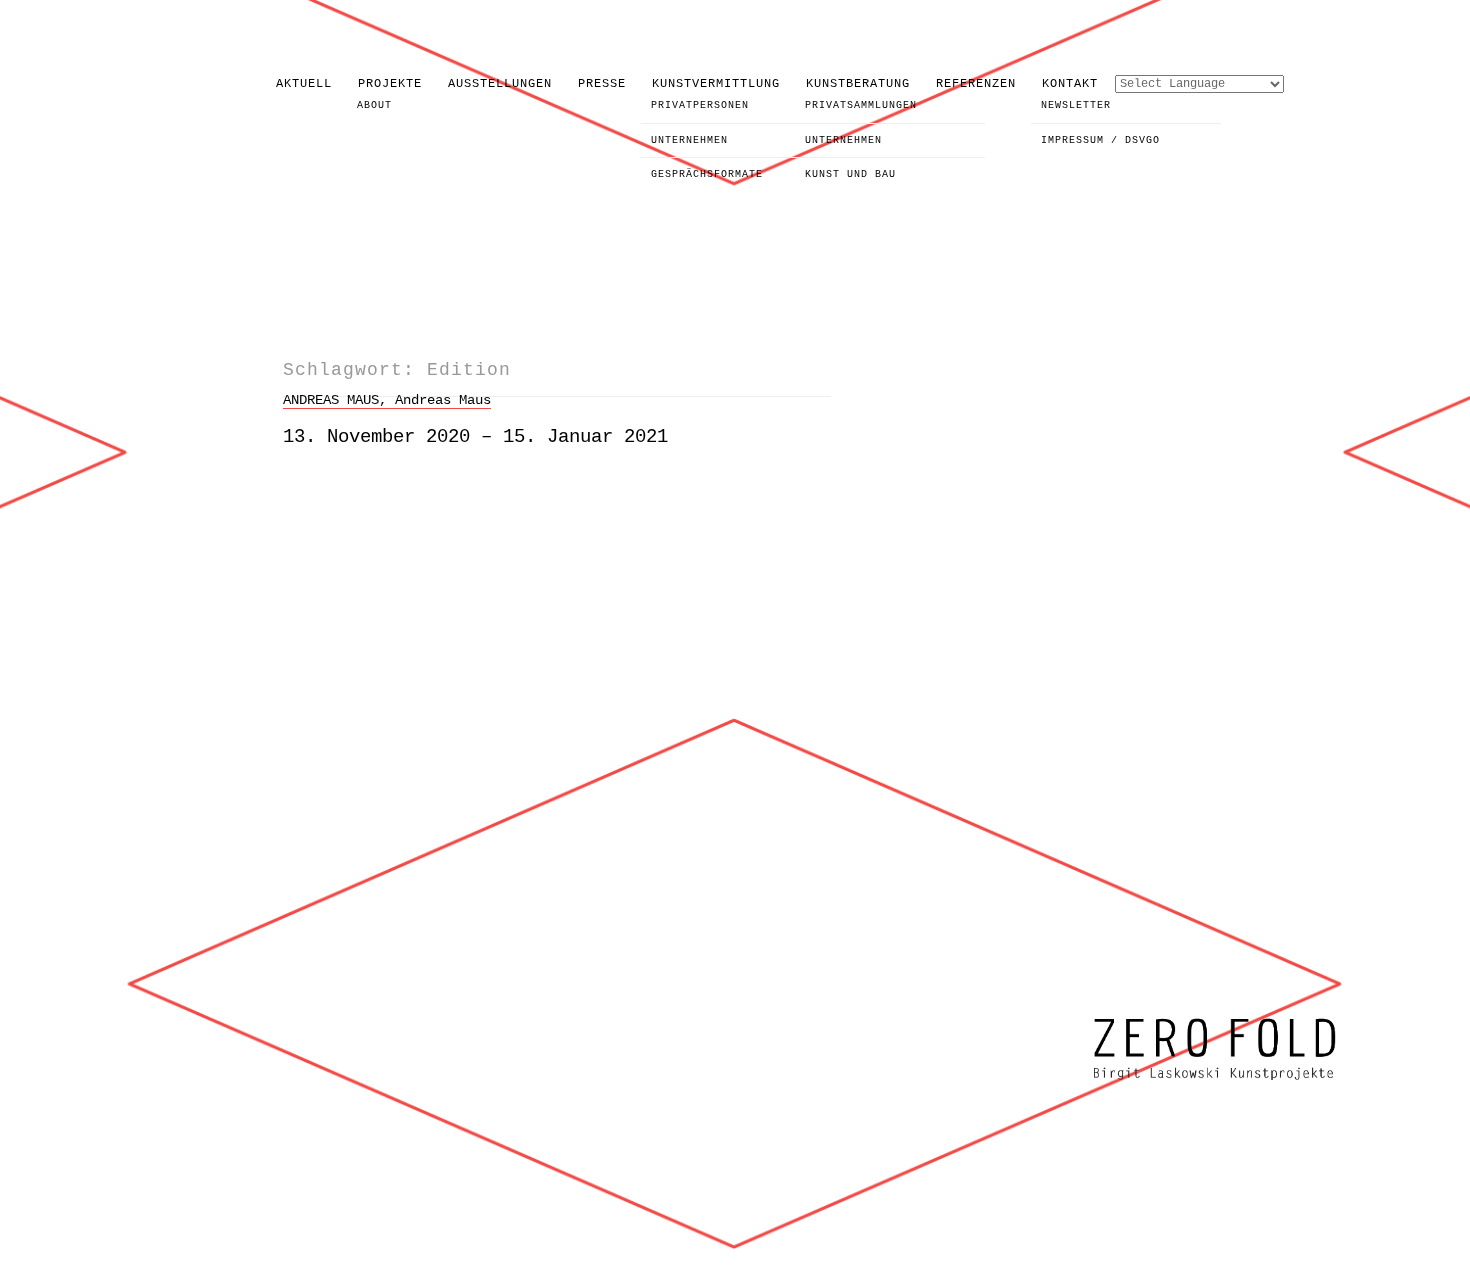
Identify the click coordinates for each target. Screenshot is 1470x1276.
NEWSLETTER (1076, 105)
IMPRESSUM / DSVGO (1100, 140)
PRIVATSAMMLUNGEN (861, 105)
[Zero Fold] (1215, 1082)
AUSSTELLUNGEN (500, 84)
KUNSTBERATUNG (858, 84)
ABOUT (374, 105)
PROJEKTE (390, 84)
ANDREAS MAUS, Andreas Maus (387, 400)
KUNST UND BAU (850, 174)
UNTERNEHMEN (689, 140)
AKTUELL (304, 84)
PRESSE (602, 84)
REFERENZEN (976, 84)
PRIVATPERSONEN (700, 105)
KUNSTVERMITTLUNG (716, 84)
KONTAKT (1070, 84)
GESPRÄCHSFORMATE (707, 174)
